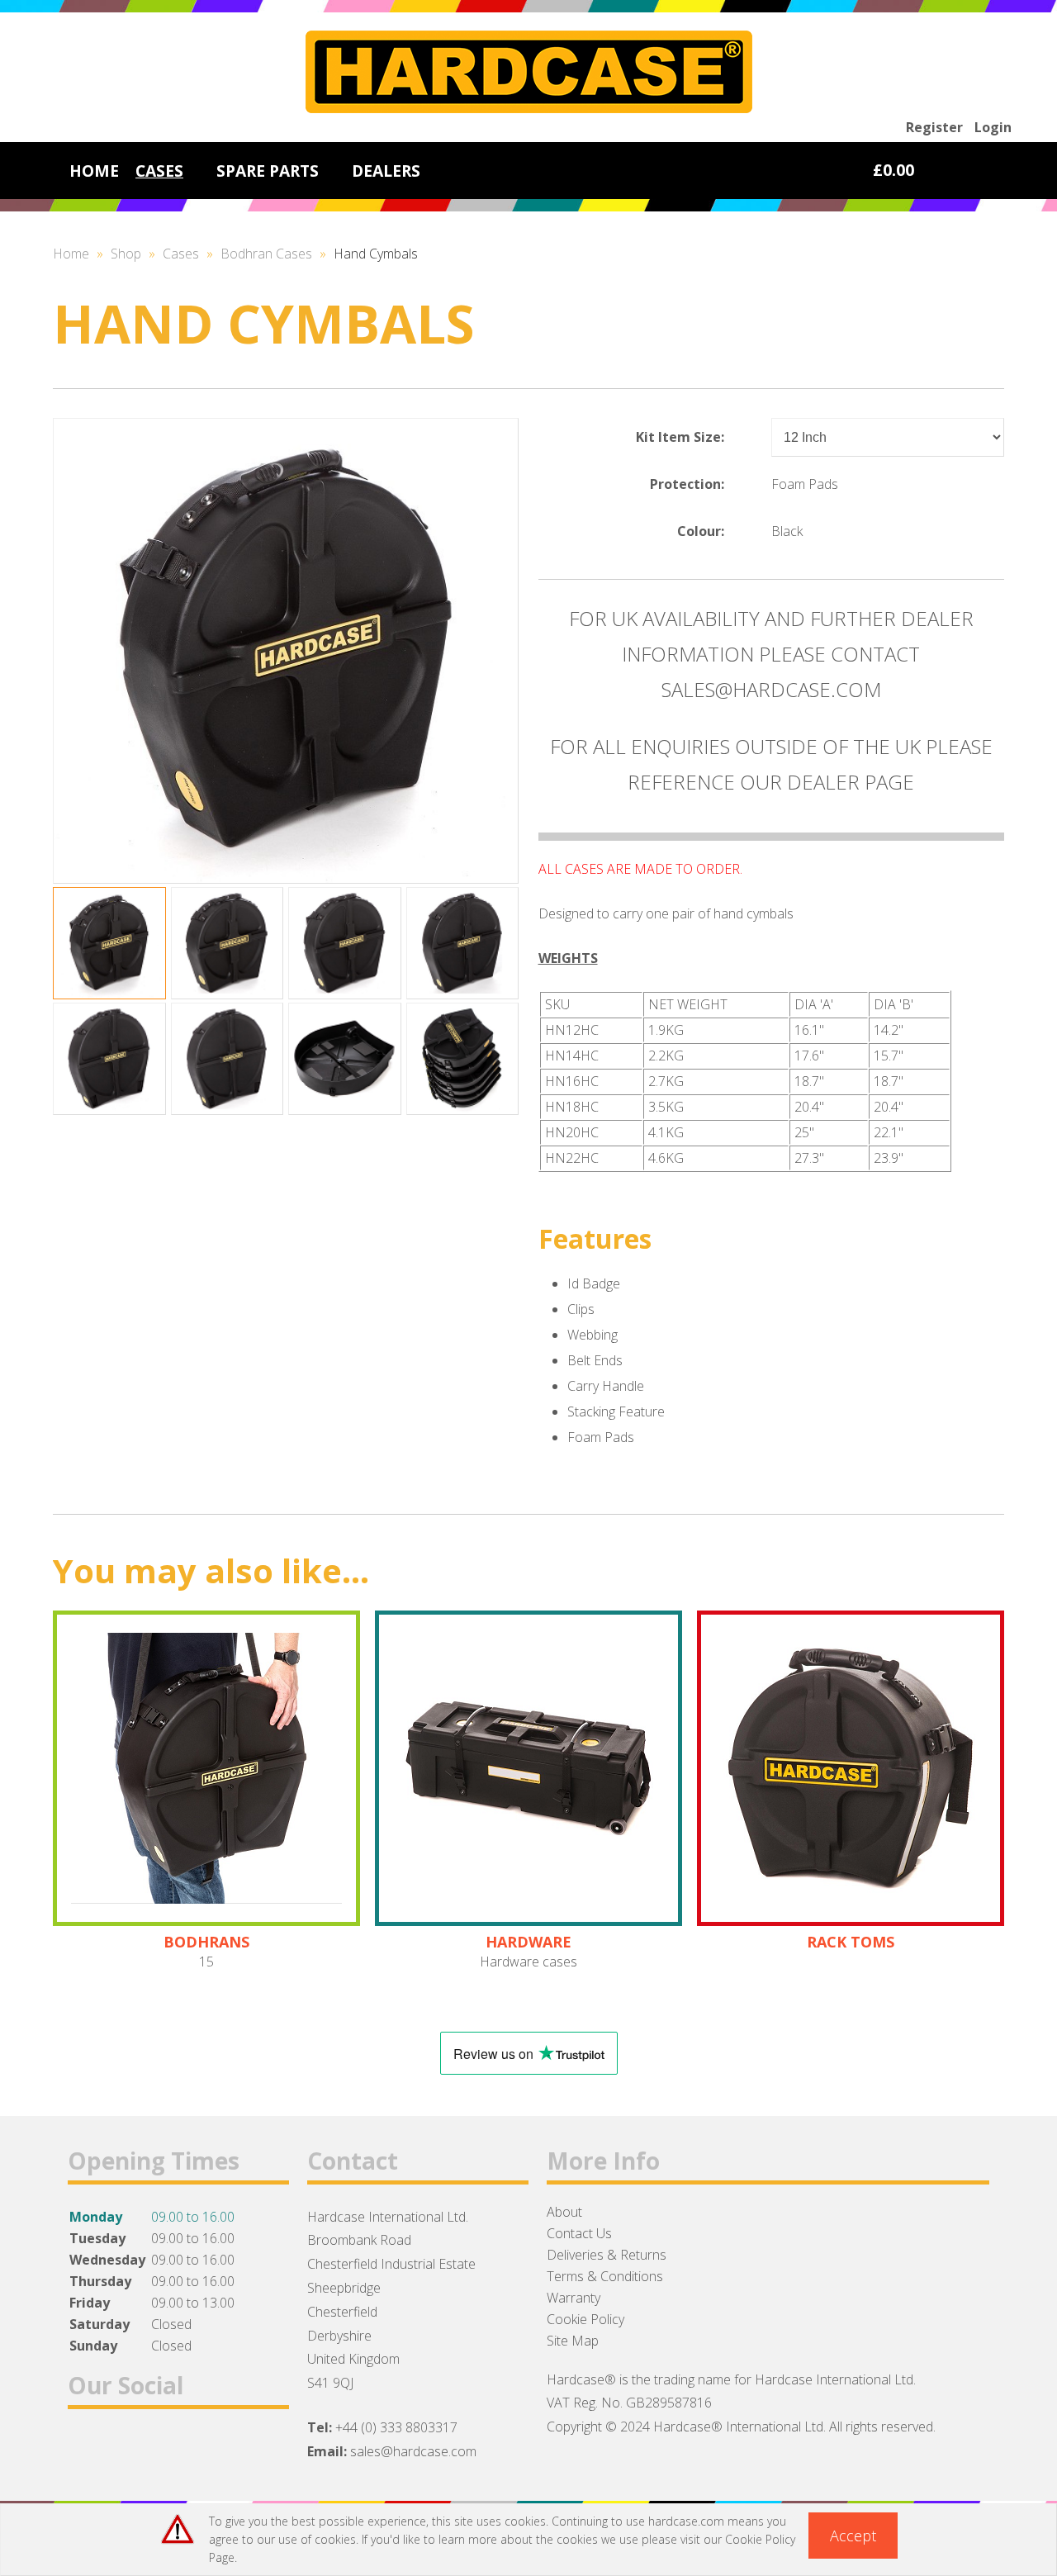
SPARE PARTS (268, 171)
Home (71, 254)
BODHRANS (206, 1942)
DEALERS (386, 171)
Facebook (87, 2449)
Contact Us (579, 2233)
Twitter (130, 2449)
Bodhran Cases (266, 254)
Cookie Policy (585, 2319)
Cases (181, 254)
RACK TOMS (851, 1942)
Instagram (173, 2449)
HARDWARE (528, 1942)
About (564, 2212)
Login (993, 127)
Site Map (573, 2341)
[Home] (529, 108)
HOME (94, 171)
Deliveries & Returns (607, 2255)
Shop (126, 254)
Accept (853, 2536)
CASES (159, 171)
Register (934, 127)
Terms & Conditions (605, 2276)
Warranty (574, 2298)
